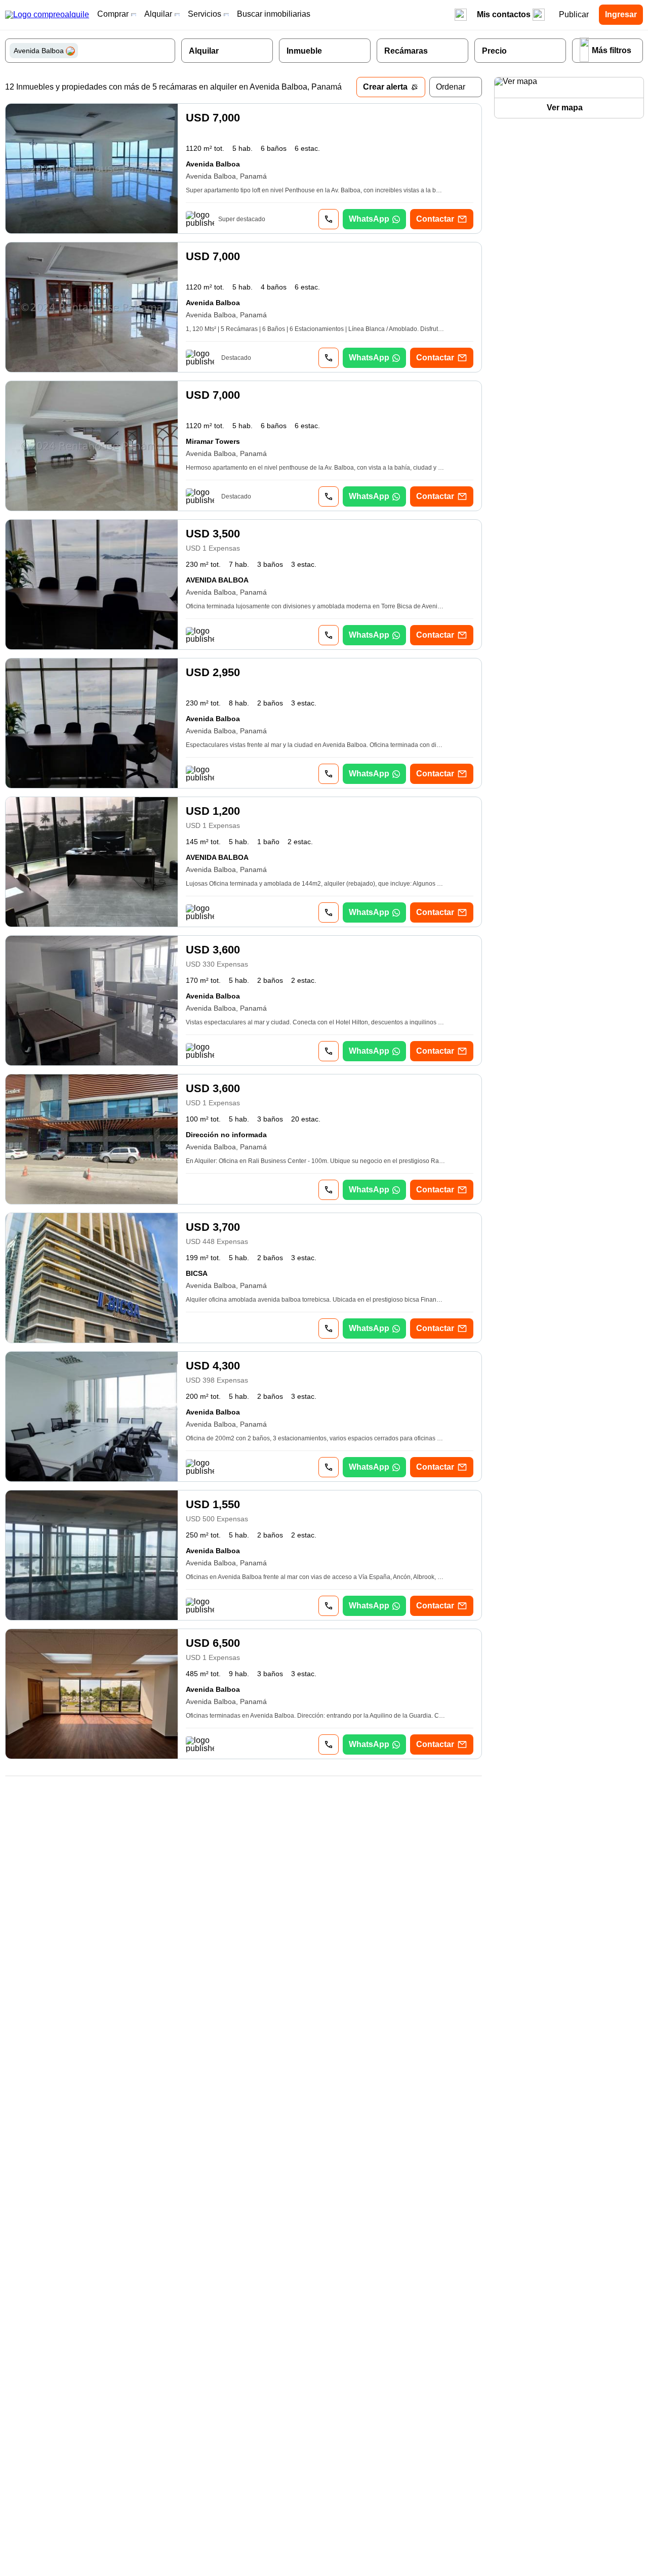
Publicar (574, 14)
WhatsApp (369, 219)
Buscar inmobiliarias (274, 14)
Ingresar (621, 14)
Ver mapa (565, 108)
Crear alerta (385, 87)
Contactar (435, 219)
